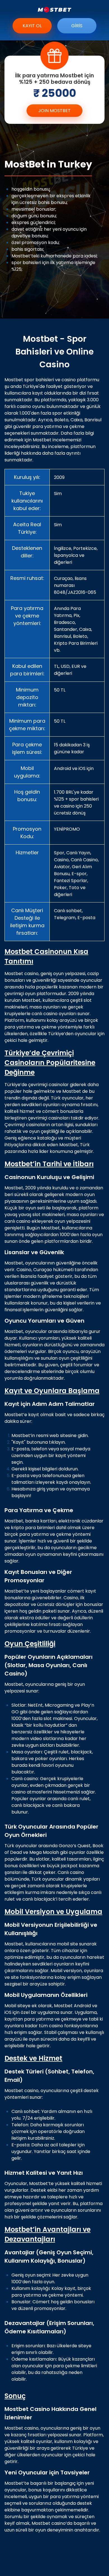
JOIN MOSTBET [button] (54, 111)
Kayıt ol (32, 26)
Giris (77, 26)
